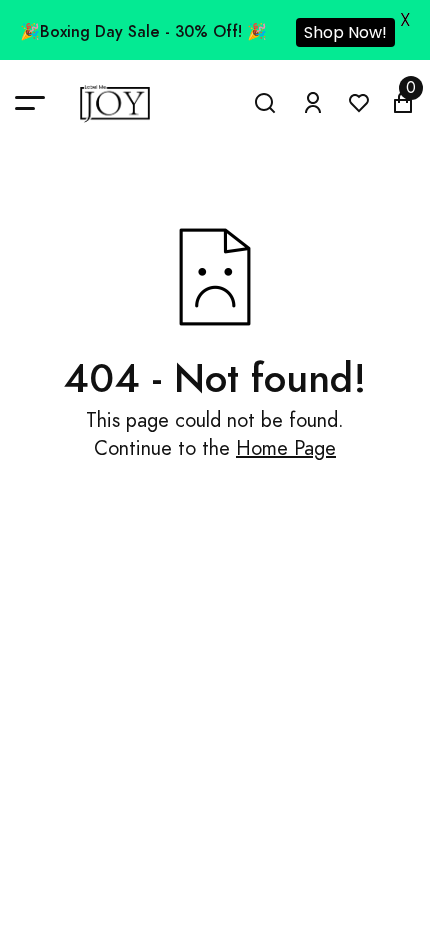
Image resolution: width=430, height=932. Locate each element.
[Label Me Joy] (115, 103)
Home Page (286, 448)
